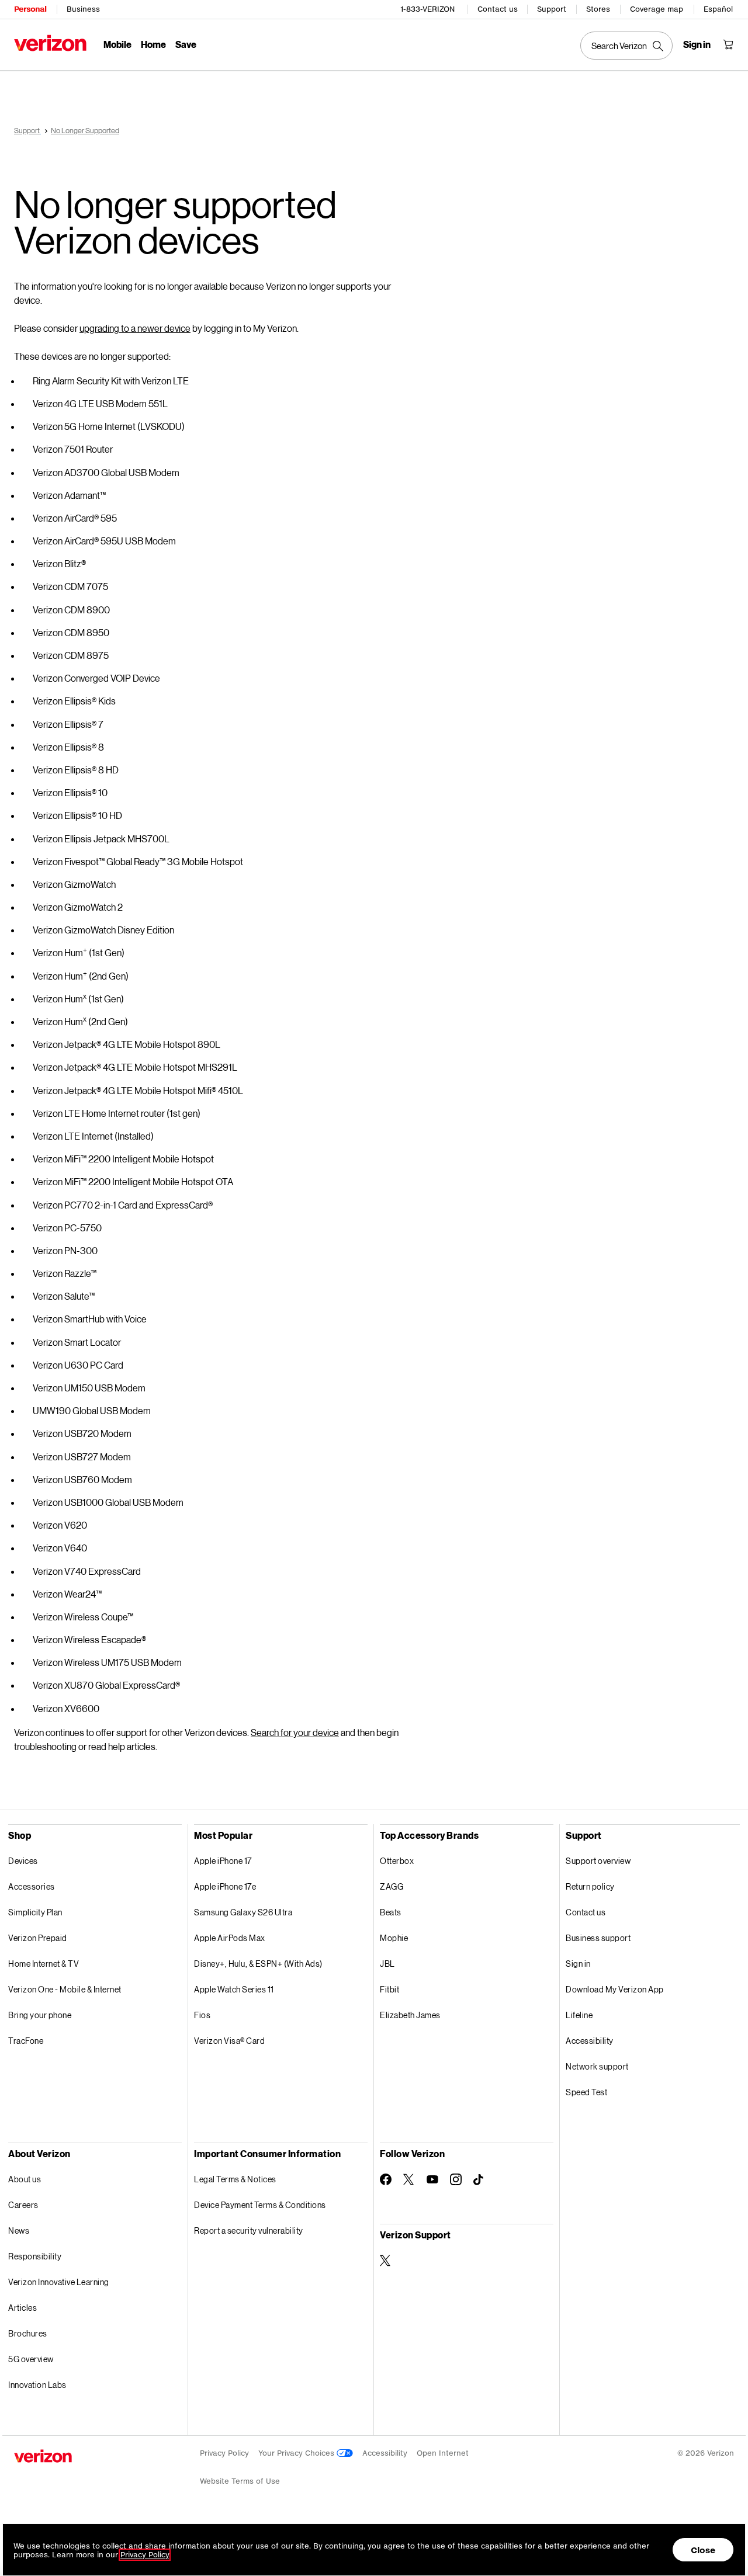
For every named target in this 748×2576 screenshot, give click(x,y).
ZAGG (392, 1886)
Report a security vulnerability (249, 2230)
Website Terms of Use (240, 2481)
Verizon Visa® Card (229, 2041)
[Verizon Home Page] (50, 43)
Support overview (598, 1861)
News (19, 2230)
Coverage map (657, 9)
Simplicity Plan (35, 1912)
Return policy (590, 1886)
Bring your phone (40, 2015)
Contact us (498, 9)
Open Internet (443, 2453)
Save (186, 44)
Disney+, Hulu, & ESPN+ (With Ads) (258, 1964)
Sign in (578, 1964)
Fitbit (389, 1989)
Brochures (28, 2333)
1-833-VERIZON (427, 9)
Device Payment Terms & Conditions (260, 2205)
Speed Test (586, 2092)
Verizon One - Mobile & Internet (65, 1989)
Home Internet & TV (44, 1964)
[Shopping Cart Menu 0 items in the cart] (728, 44)
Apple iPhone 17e (225, 1886)
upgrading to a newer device (135, 328)
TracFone (26, 2041)
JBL (387, 1964)
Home (153, 44)
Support (552, 9)
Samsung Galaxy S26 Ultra (243, 1912)
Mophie (394, 1938)
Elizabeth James (410, 2015)
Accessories (32, 1886)
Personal (30, 9)
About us (25, 2179)
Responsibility (35, 2256)
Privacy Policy (224, 2453)
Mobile (117, 44)
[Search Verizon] (626, 46)
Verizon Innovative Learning (59, 2282)
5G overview (31, 2359)
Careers (23, 2205)
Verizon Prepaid (38, 1938)
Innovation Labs (37, 2385)
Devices (23, 1861)
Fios (202, 2015)
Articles (22, 2308)
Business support (598, 1938)
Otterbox (397, 1861)
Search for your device (295, 1732)
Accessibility (590, 2041)
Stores (598, 9)
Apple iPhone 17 (223, 1861)
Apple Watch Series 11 (234, 1989)
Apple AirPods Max (230, 1938)
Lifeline (579, 2015)
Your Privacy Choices (297, 2453)
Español (718, 9)
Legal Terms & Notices (235, 2179)
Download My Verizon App (615, 1989)
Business (83, 9)
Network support (597, 2066)
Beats (391, 1912)
